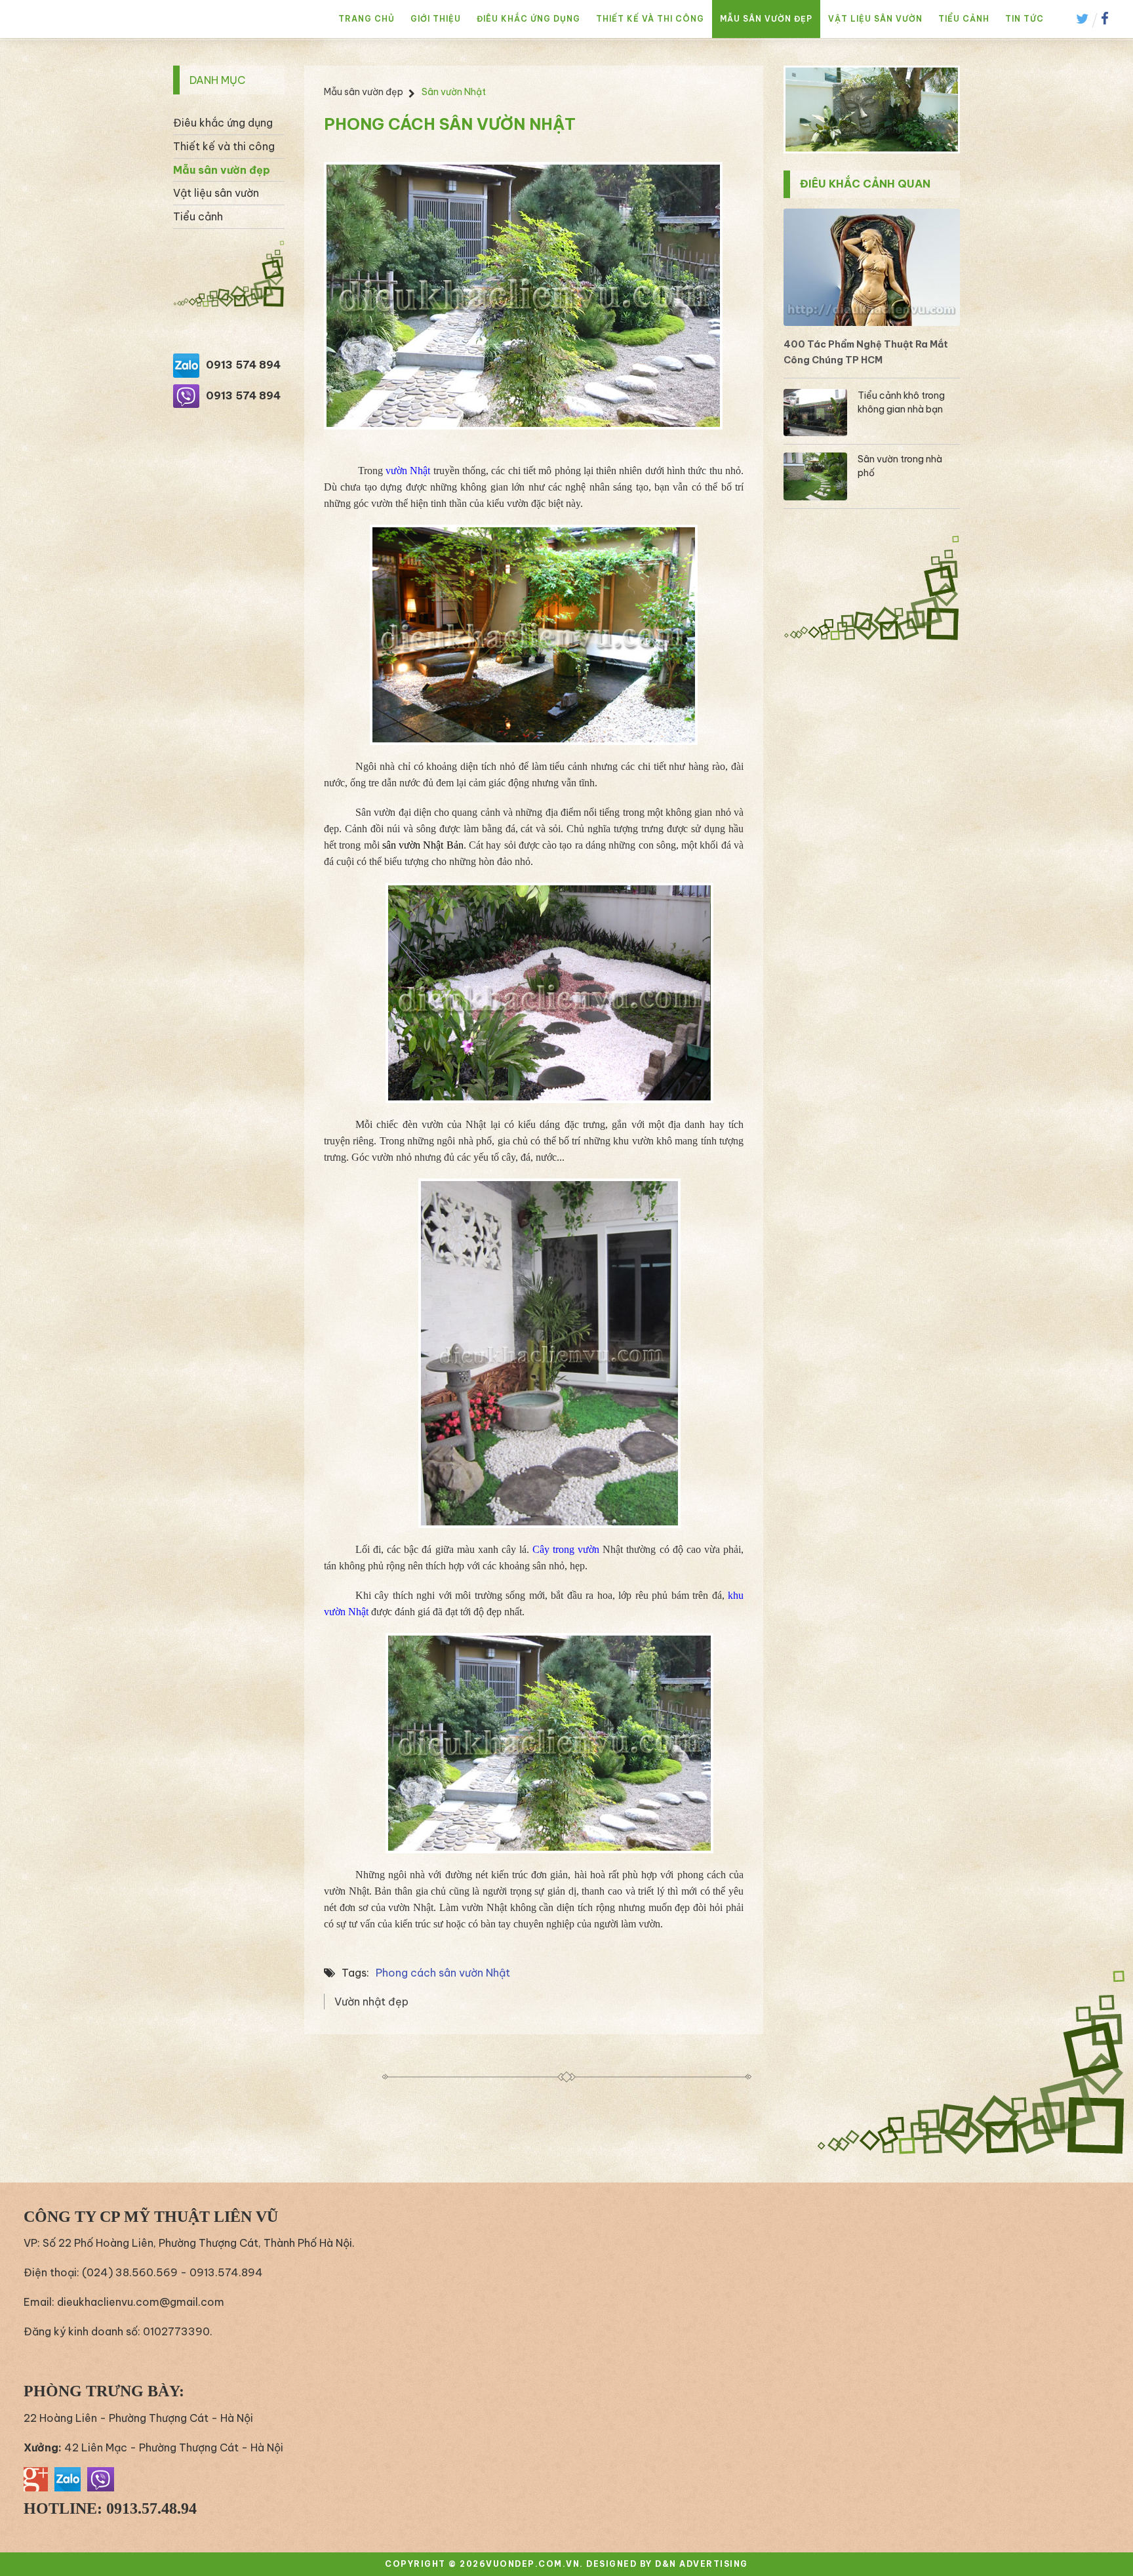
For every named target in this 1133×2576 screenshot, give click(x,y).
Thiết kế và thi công (650, 19)
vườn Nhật (409, 471)
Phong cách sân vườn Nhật (443, 1973)
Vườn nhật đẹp (371, 2002)
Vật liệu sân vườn (875, 19)
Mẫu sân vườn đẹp (766, 19)
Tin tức (1024, 19)
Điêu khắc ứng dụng (528, 19)
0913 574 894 (243, 365)
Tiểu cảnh (964, 19)
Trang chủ (367, 19)
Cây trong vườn (567, 1549)
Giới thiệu (436, 19)
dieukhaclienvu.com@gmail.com (141, 2302)
